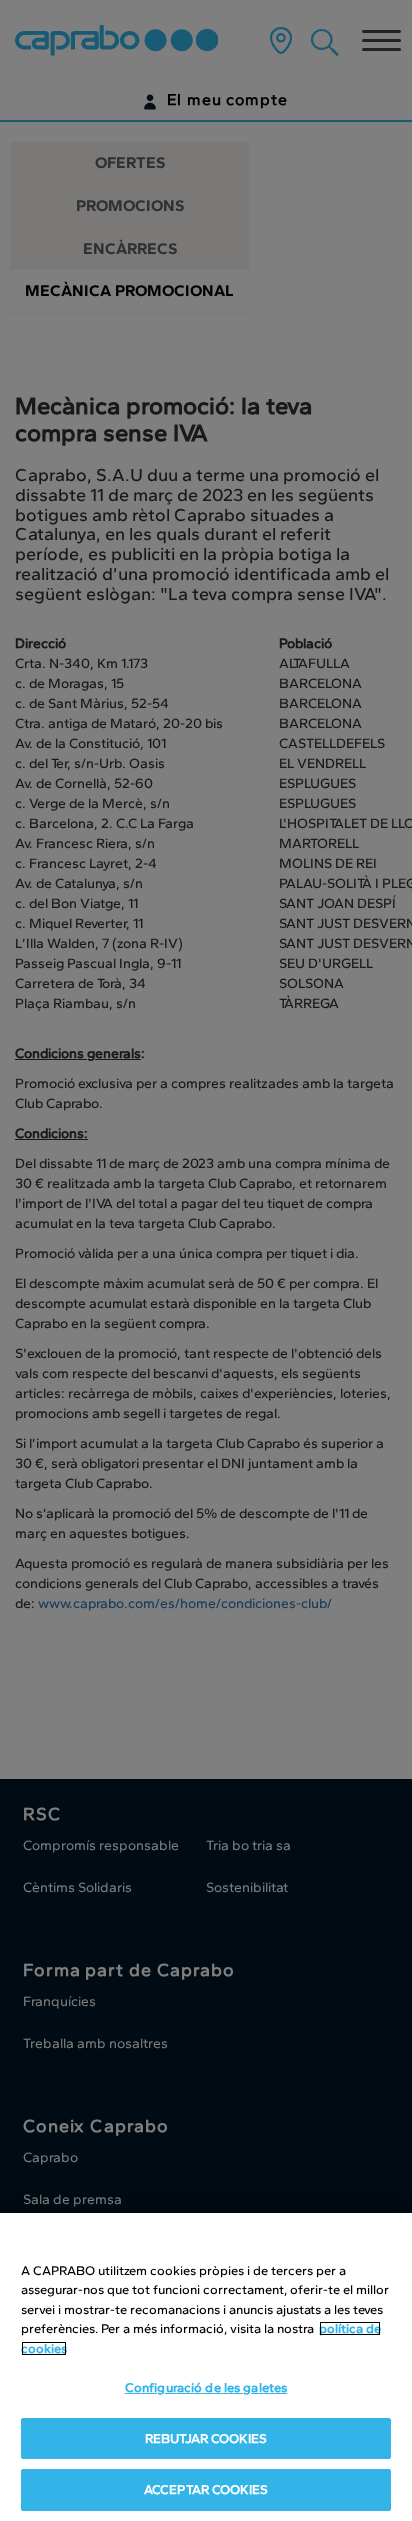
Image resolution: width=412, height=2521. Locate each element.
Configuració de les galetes (206, 2387)
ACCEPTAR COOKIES (206, 2489)
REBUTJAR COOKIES (206, 2438)
